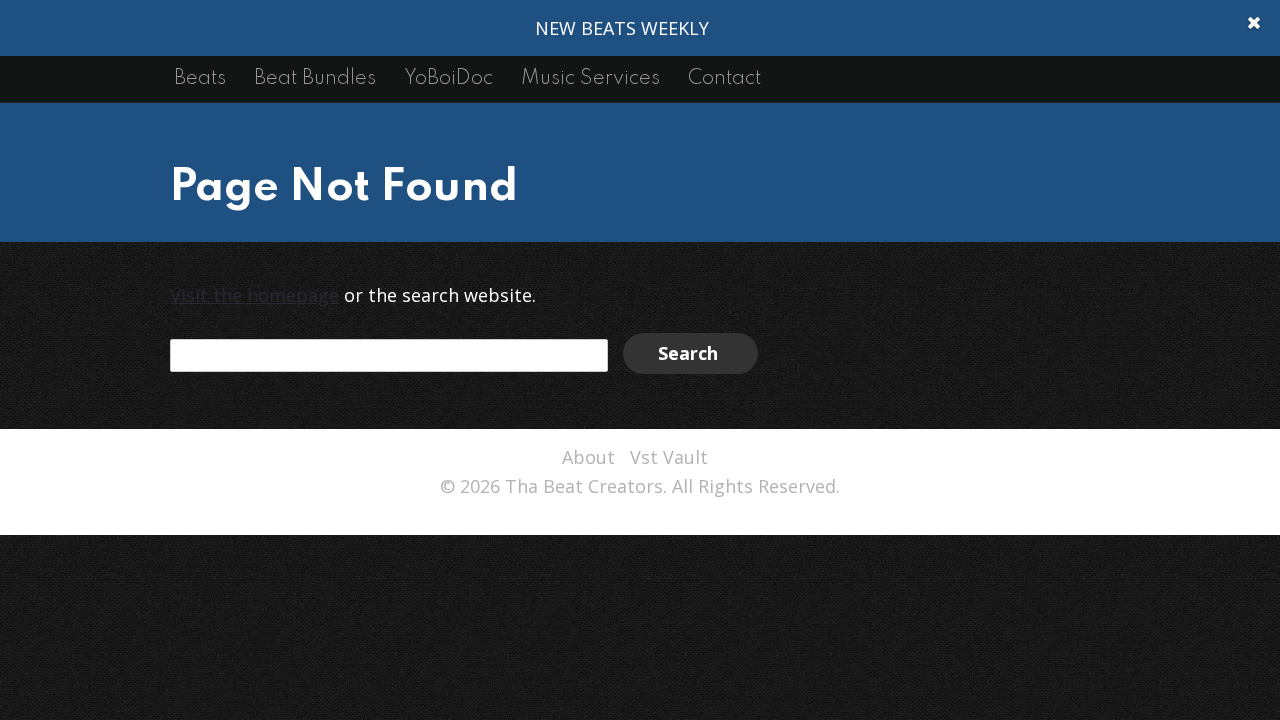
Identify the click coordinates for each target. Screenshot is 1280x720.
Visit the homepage (254, 295)
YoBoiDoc (448, 79)
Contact (724, 79)
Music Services (590, 79)
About (588, 457)
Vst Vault (669, 457)
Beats (200, 79)
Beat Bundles (315, 79)
